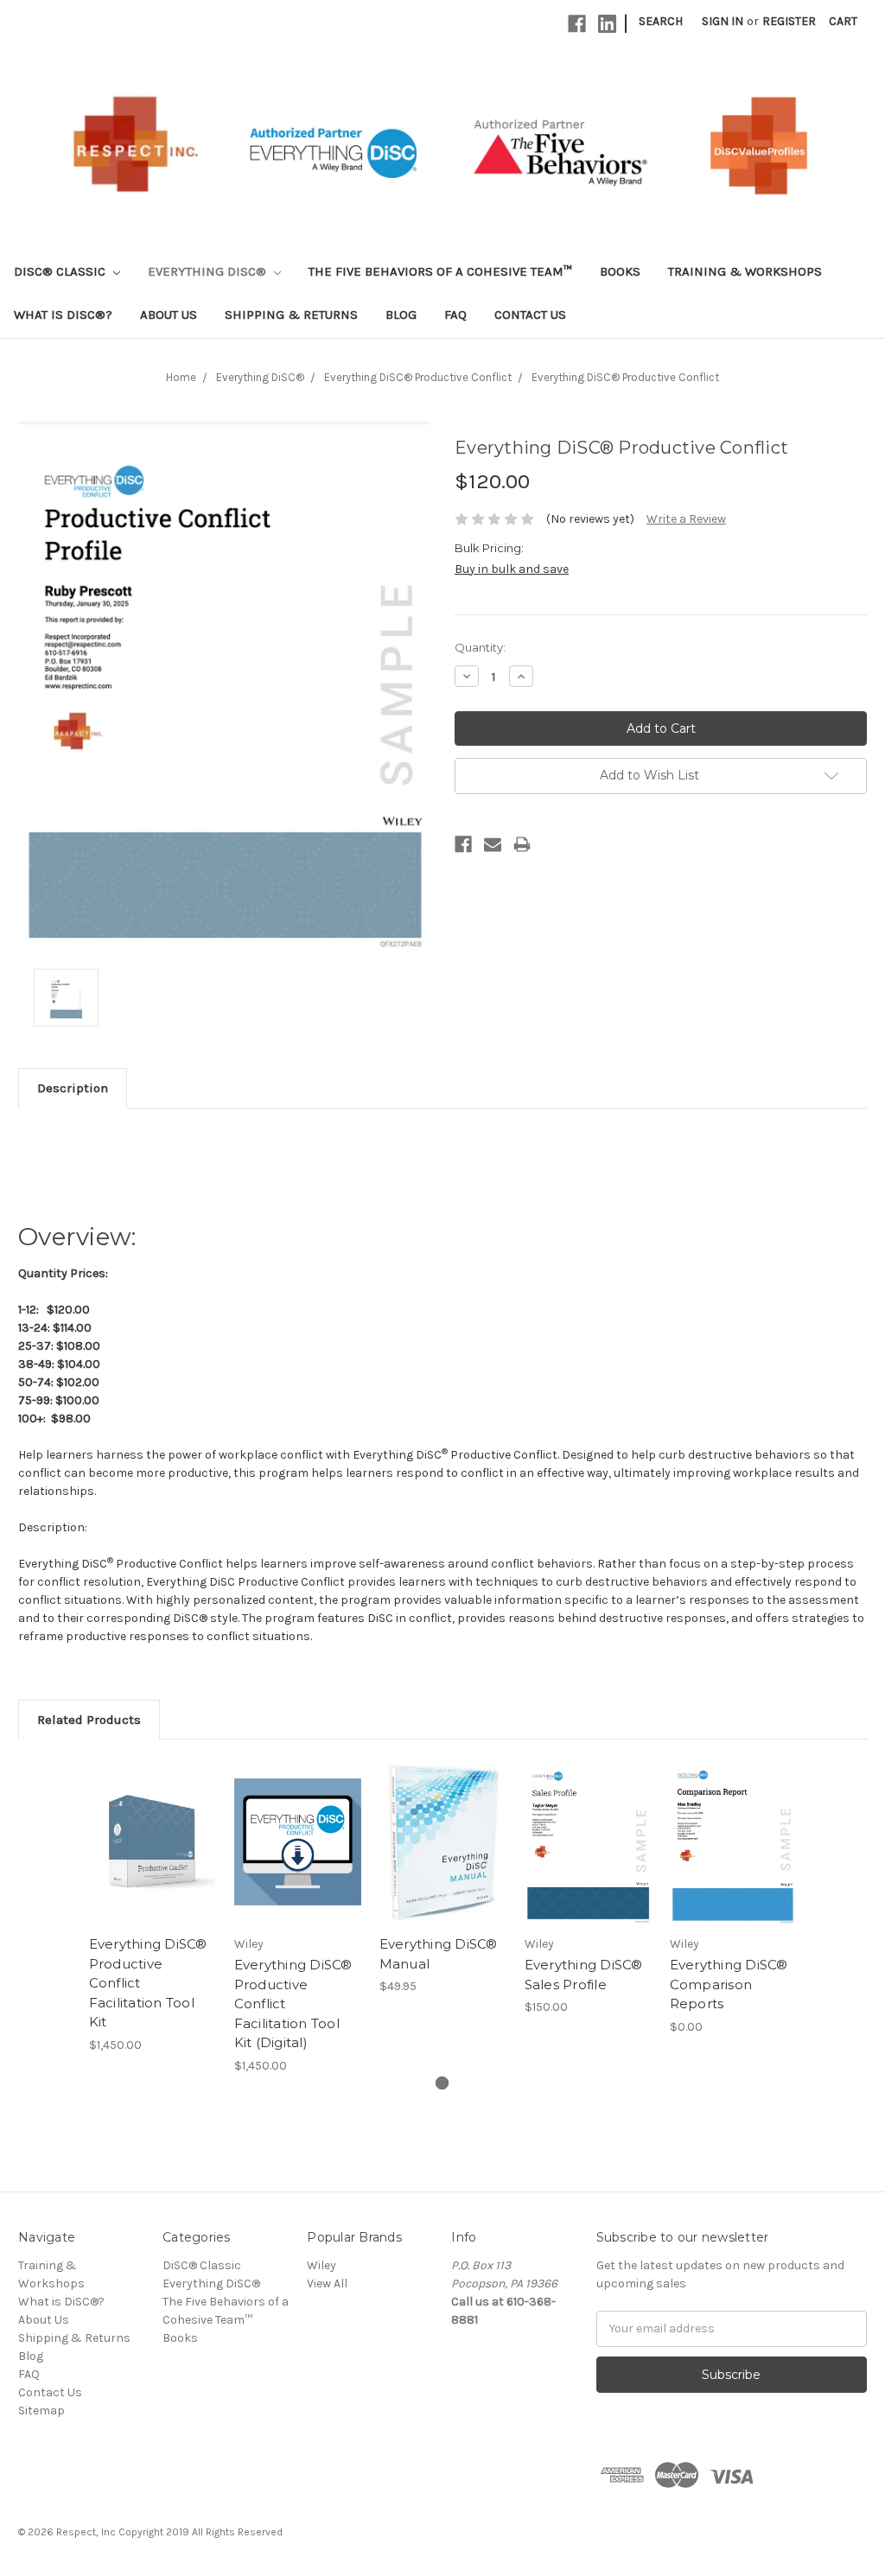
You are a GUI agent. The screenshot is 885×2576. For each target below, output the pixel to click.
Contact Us (530, 315)
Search (661, 21)
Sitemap (41, 2411)
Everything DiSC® (209, 271)
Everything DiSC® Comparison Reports (729, 1984)
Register (789, 21)
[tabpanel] (152, 1905)
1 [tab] (442, 2083)
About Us (169, 315)
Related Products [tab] (89, 1720)
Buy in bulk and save (512, 569)
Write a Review (686, 519)
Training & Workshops (745, 271)
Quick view (152, 1827)
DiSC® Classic (61, 271)
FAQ (455, 315)
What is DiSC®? (63, 315)
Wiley (322, 2265)
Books (620, 271)
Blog (401, 315)
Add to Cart (153, 1857)
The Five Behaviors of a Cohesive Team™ (440, 271)
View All (327, 2283)
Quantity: (480, 647)
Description (73, 1088)
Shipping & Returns (291, 315)
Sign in (723, 21)
